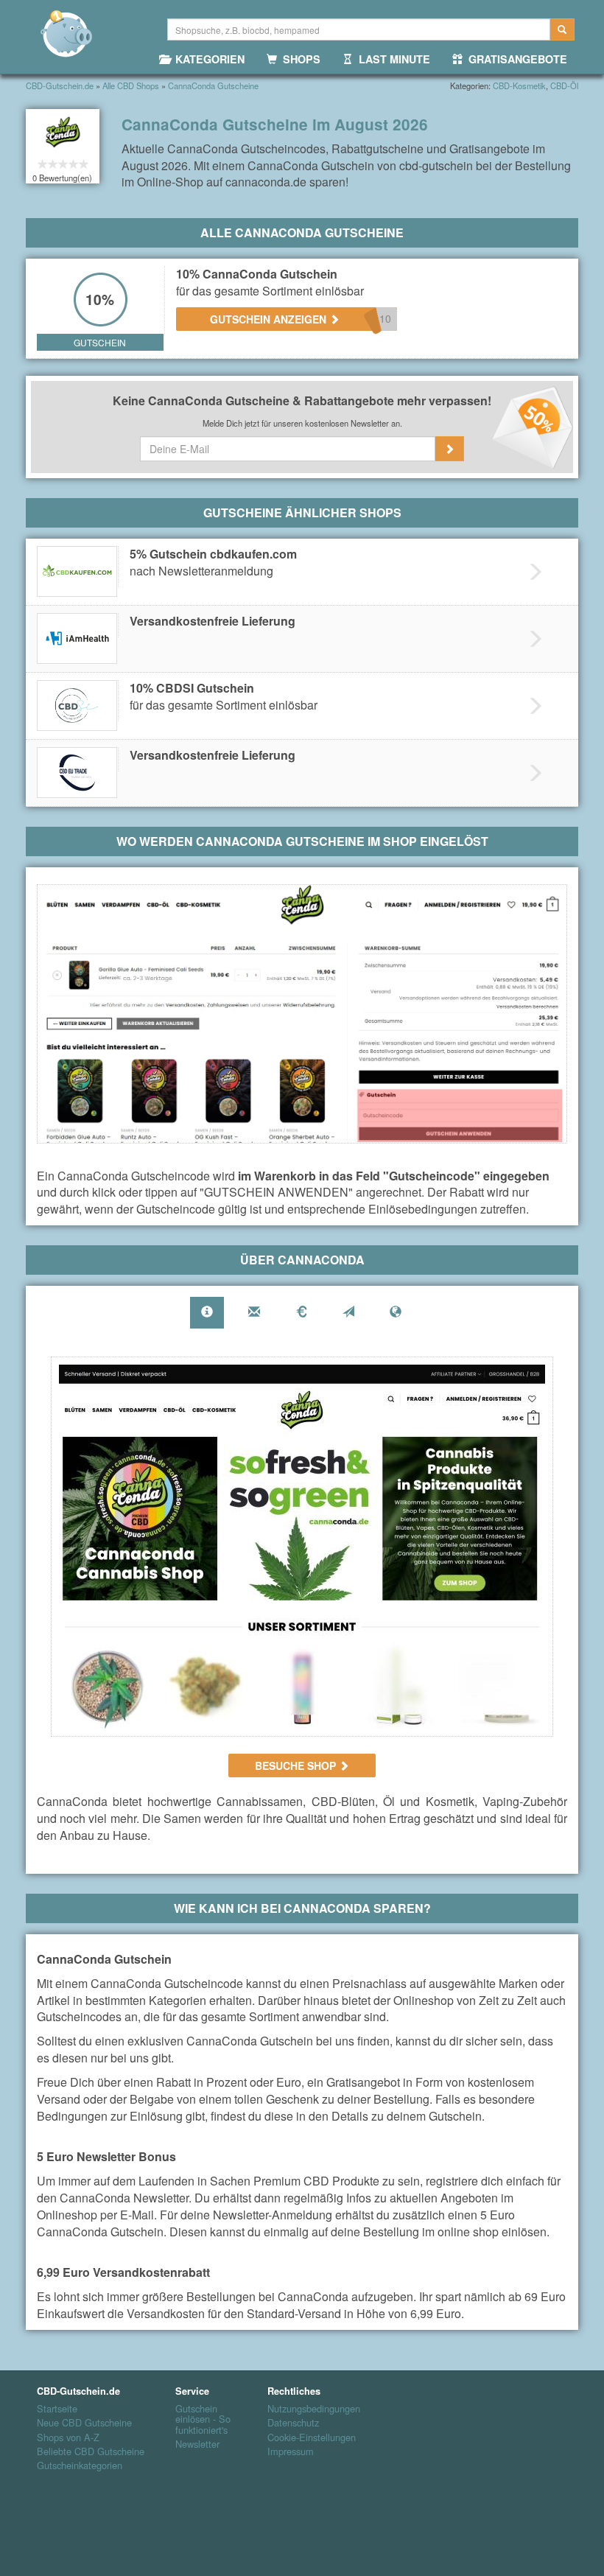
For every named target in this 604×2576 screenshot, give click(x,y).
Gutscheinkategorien (80, 2465)
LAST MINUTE (391, 59)
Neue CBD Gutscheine (84, 2423)
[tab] (207, 1313)
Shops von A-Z (68, 2437)
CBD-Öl (564, 85)
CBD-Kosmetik (519, 85)
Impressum (291, 2451)
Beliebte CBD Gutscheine (91, 2451)
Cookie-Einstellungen (312, 2437)
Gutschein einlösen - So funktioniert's (203, 2419)
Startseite (57, 2409)
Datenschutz (293, 2423)
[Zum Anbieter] (302, 1547)
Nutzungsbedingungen (314, 2409)
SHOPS (299, 59)
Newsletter (197, 2444)
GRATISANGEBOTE (515, 59)
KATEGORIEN (207, 59)
